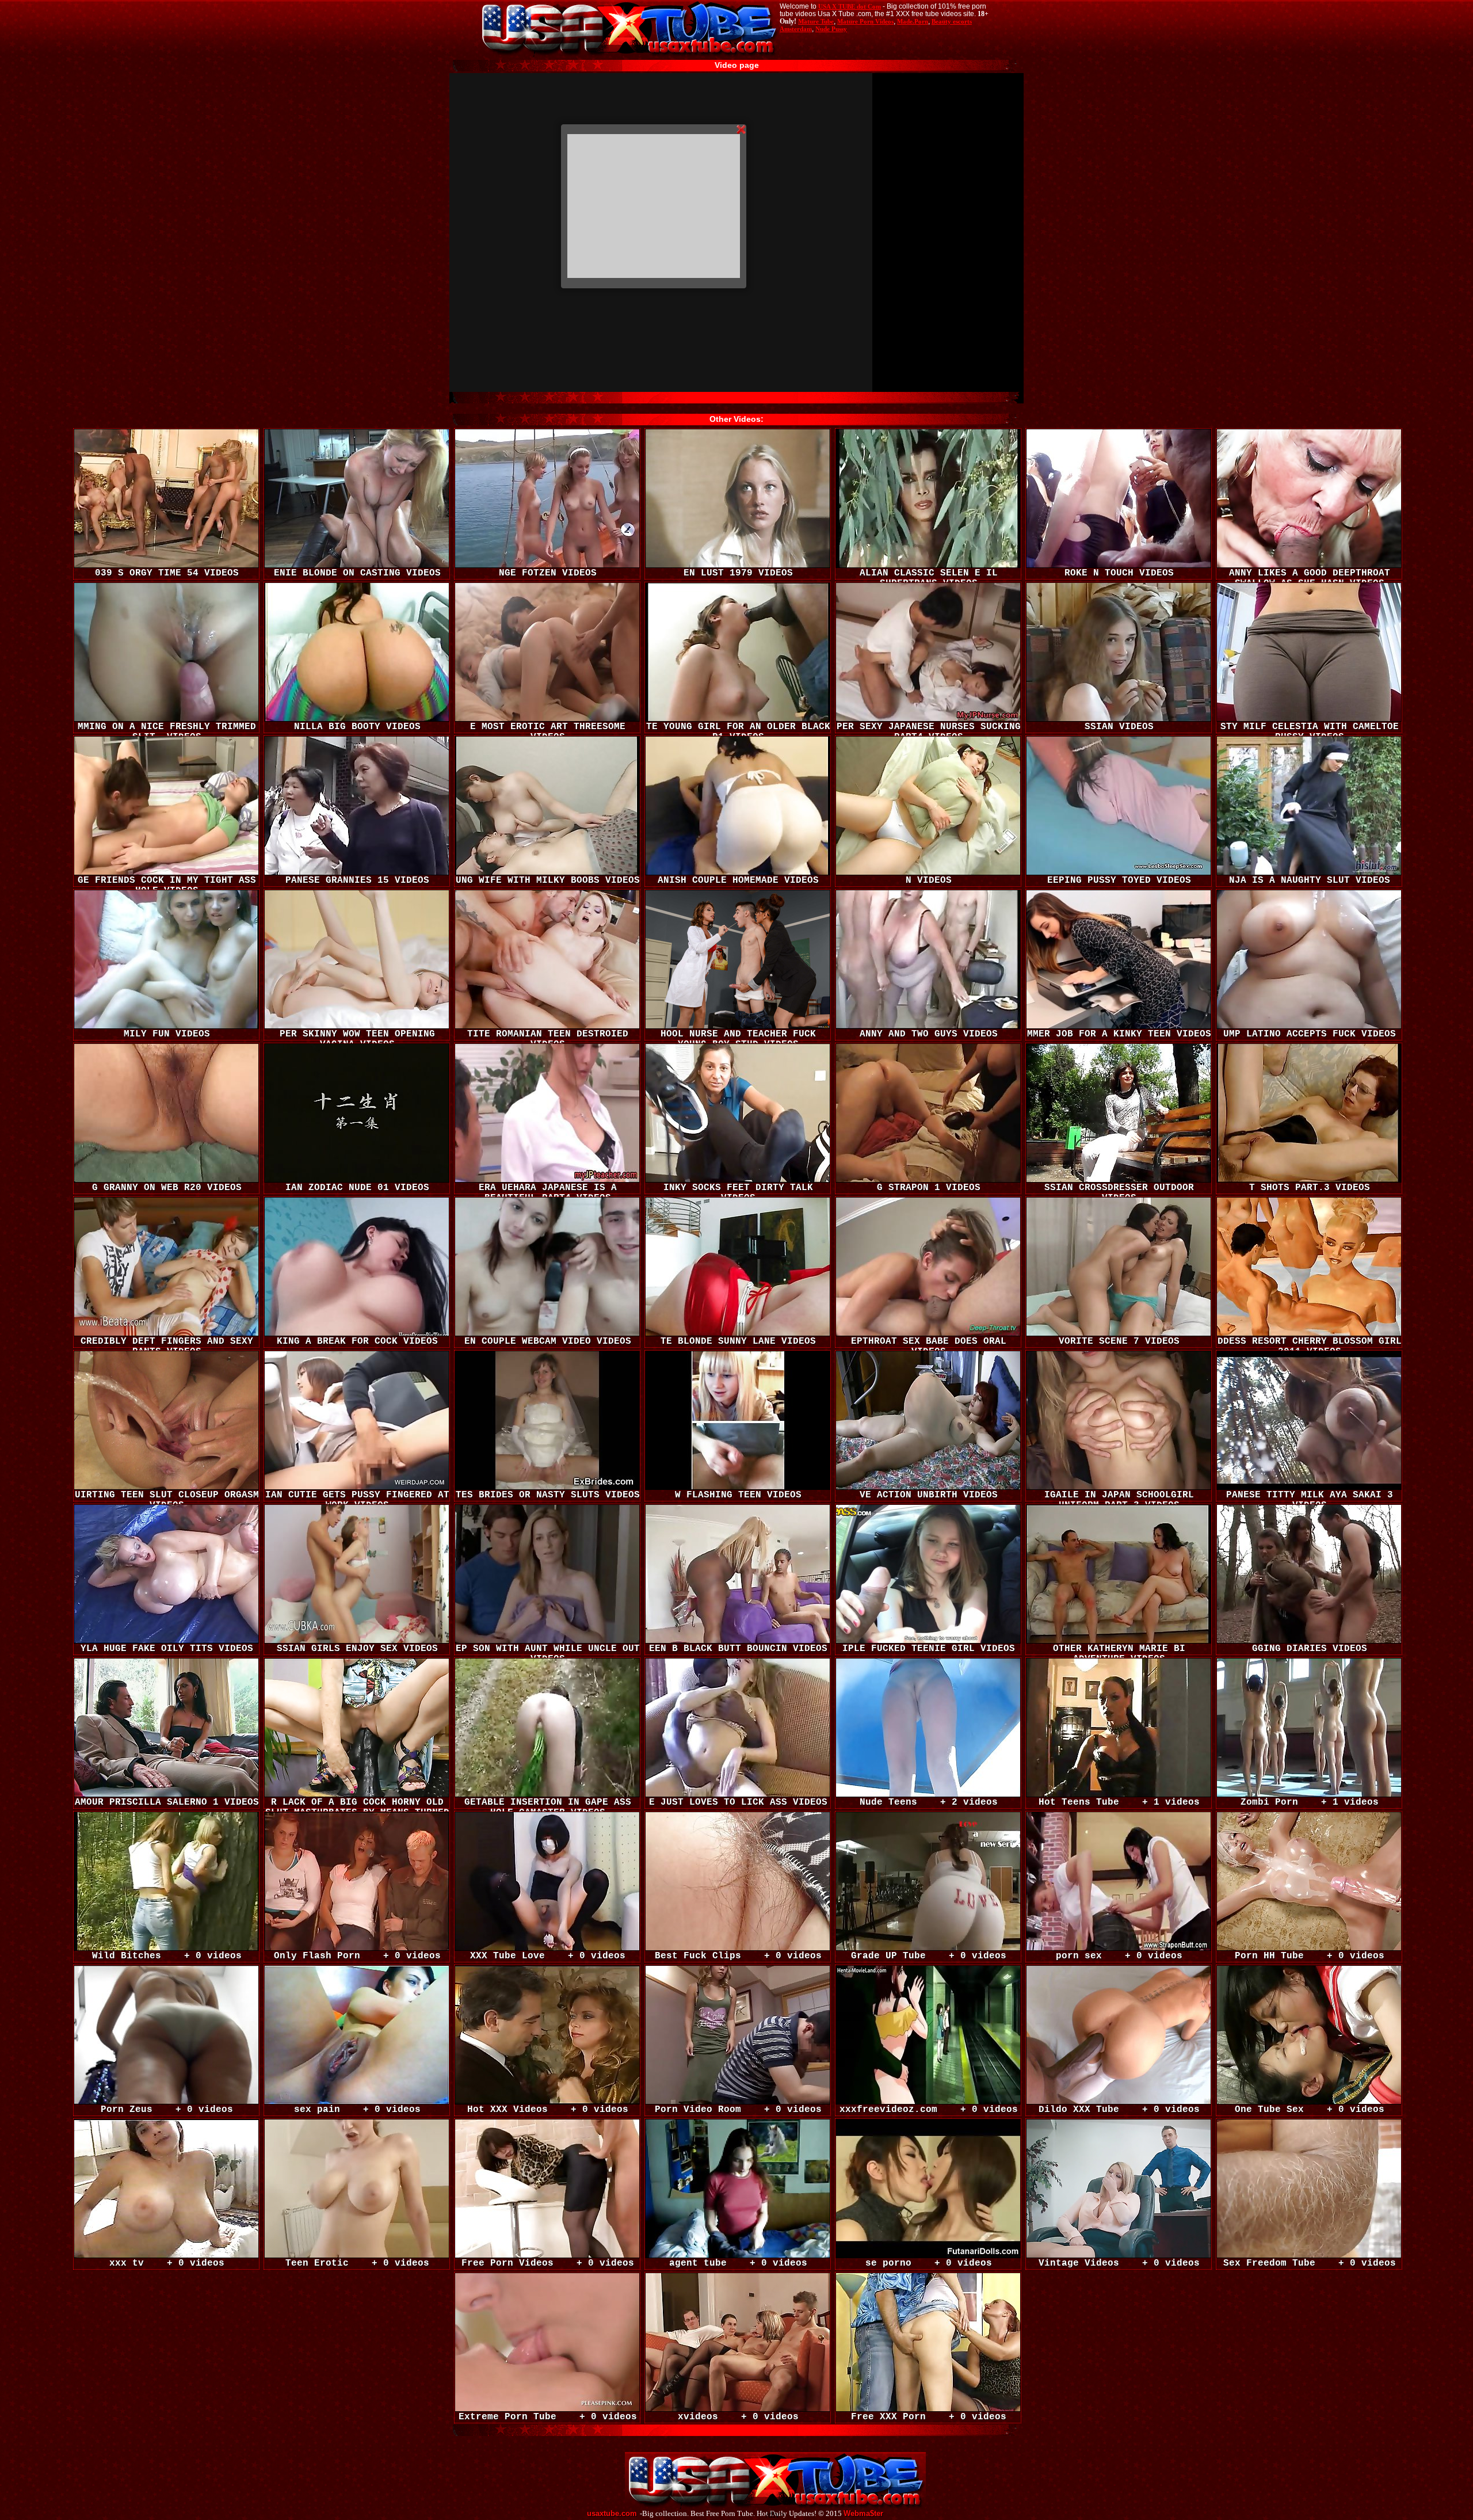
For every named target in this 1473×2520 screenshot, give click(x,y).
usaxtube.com (612, 2514)
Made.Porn (913, 21)
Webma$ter (863, 2514)
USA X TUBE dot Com (850, 6)
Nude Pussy (831, 29)
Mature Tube (816, 21)
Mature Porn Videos (865, 21)
